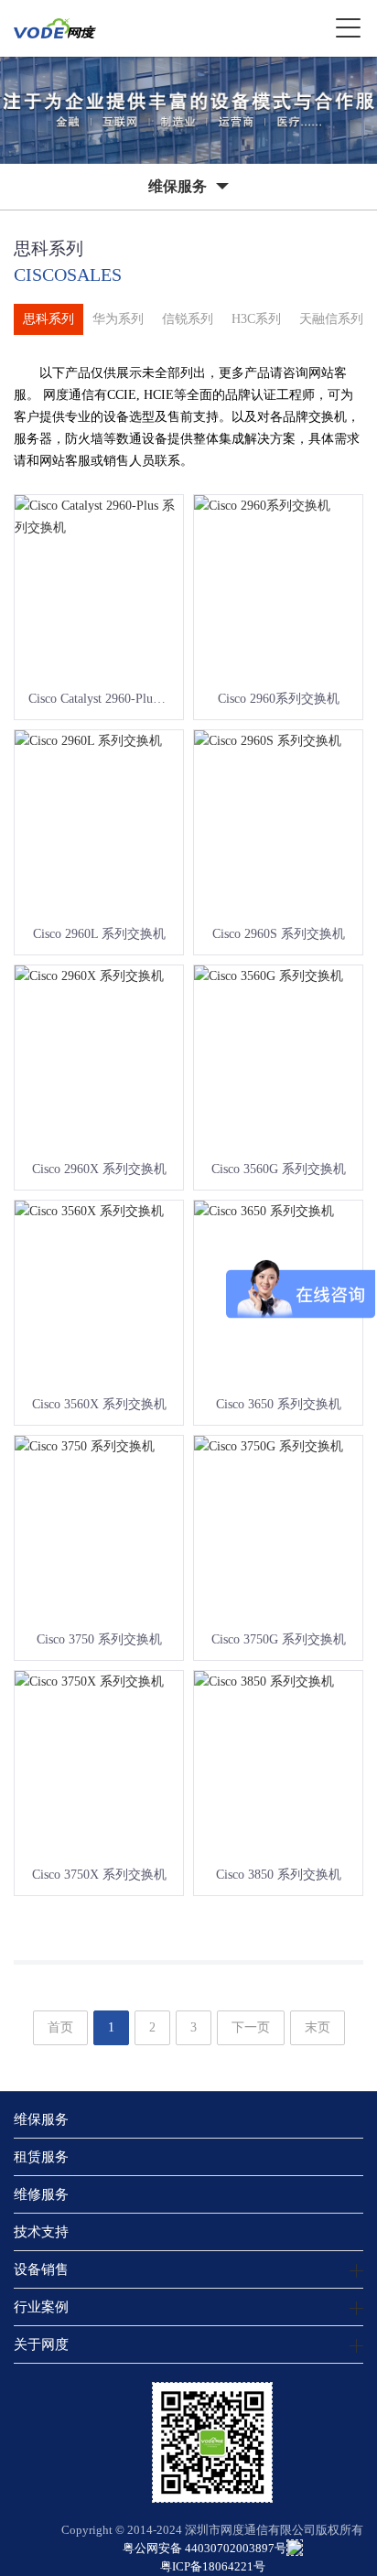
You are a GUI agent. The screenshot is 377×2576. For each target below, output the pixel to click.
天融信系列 (331, 319)
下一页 (251, 2027)
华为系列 (118, 319)
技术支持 (41, 2231)
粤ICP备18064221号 (213, 2566)
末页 (318, 2027)
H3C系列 (256, 319)
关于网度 (41, 2344)
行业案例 (41, 2307)
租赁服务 (41, 2156)
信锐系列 (188, 319)
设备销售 (41, 2269)
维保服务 (41, 2119)
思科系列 (48, 319)
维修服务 (41, 2194)
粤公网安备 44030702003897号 (205, 2548)
